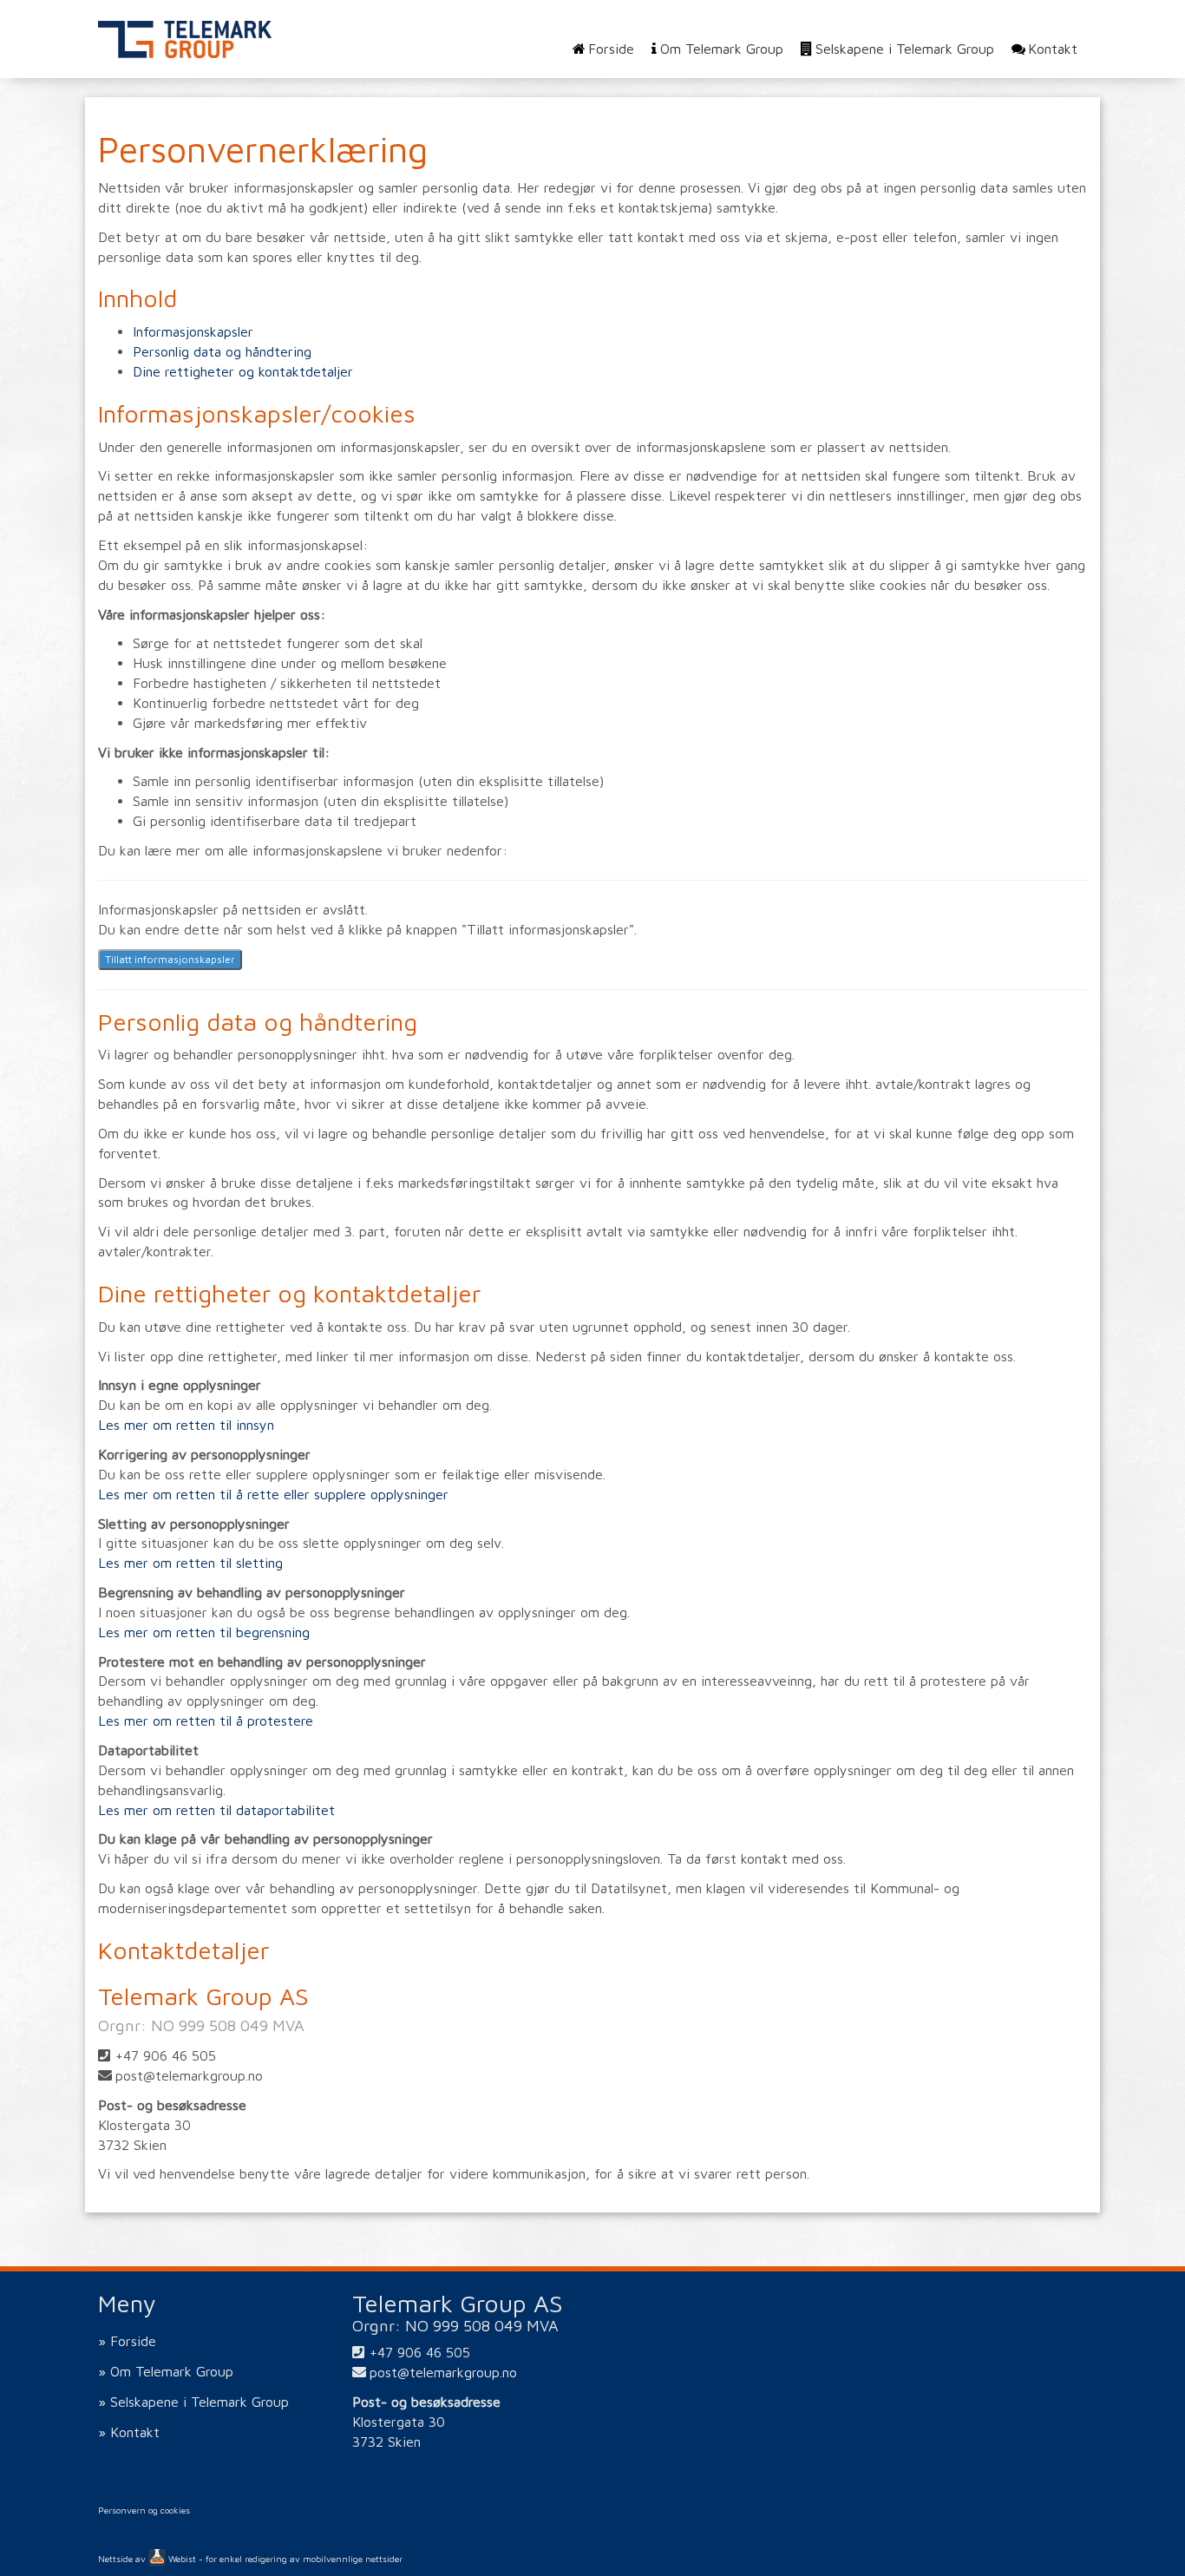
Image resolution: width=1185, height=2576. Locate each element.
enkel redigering (253, 2559)
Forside (611, 49)
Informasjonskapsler (193, 331)
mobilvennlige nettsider (353, 2559)
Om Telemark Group (721, 49)
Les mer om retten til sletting (190, 1563)
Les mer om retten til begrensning (204, 1632)
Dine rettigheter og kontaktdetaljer (243, 371)
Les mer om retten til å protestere (206, 1721)
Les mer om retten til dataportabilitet (216, 1810)
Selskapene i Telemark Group (905, 49)
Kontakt (1053, 49)
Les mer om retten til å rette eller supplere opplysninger (273, 1494)
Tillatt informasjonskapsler (170, 959)
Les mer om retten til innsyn (186, 1425)
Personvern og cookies (144, 2510)
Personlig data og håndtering (222, 351)
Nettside (115, 2559)
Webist (181, 2559)
